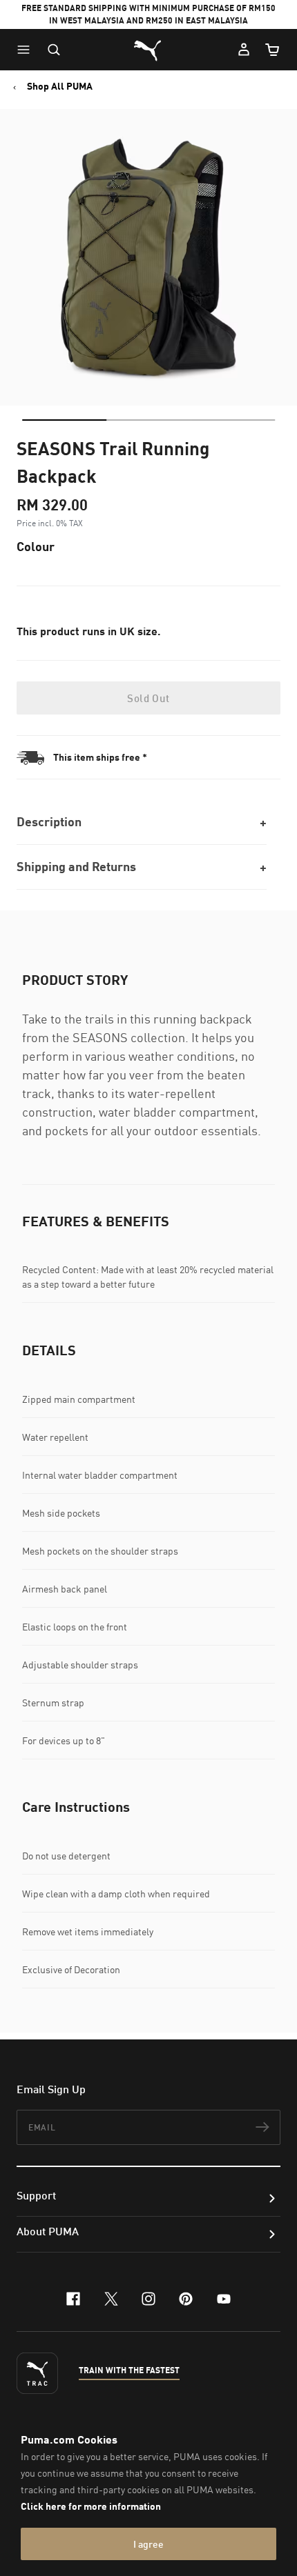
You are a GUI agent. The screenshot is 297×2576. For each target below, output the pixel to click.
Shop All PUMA (60, 86)
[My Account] (244, 50)
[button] (27, 50)
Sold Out (148, 698)
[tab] (64, 420)
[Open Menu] (27, 50)
